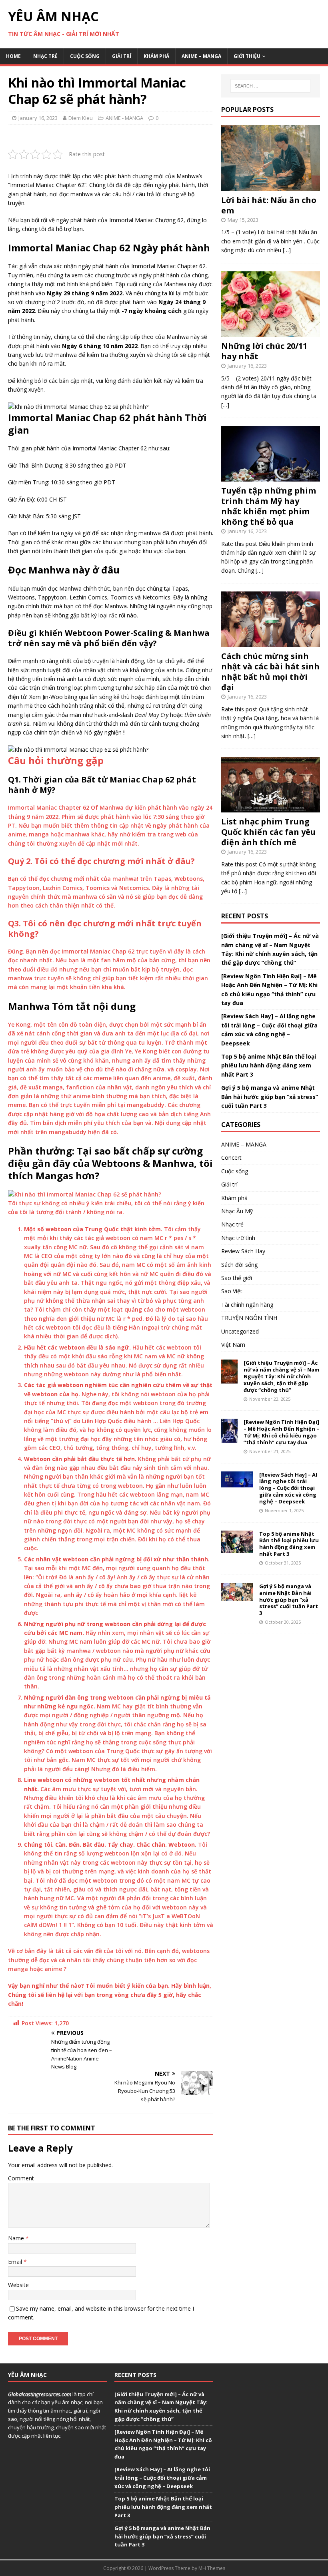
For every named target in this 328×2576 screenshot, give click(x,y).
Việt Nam (233, 1345)
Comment (21, 2178)
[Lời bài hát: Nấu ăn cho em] (271, 186)
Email (16, 2262)
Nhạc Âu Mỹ (237, 1211)
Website (18, 2285)
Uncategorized (240, 1331)
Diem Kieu (81, 118)
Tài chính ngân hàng (247, 1305)
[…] (287, 250)
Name (17, 2238)
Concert (231, 1158)
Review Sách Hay (243, 1251)
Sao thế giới (237, 1278)
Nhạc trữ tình (238, 1238)
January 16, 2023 (38, 118)
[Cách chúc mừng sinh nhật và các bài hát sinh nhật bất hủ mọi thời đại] (271, 642)
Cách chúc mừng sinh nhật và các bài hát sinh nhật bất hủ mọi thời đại (270, 672)
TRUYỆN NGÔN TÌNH (249, 1318)
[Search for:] (270, 86)
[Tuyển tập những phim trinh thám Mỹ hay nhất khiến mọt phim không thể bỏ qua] (271, 477)
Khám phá (156, 56)
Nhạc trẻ (45, 56)
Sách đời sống (239, 1265)
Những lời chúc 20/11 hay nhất (264, 351)
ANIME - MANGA (124, 118)
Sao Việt (232, 1291)
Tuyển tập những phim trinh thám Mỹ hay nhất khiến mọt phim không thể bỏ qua (269, 506)
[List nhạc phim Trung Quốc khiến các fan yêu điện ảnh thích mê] (271, 808)
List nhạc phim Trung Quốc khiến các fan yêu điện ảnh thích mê (268, 832)
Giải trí (122, 56)
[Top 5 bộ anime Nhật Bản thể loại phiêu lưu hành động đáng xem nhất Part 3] (237, 1548)
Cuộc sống (85, 56)
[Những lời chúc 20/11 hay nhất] (271, 332)
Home (13, 56)
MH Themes (212, 2568)
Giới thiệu (247, 56)
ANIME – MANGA (201, 56)
